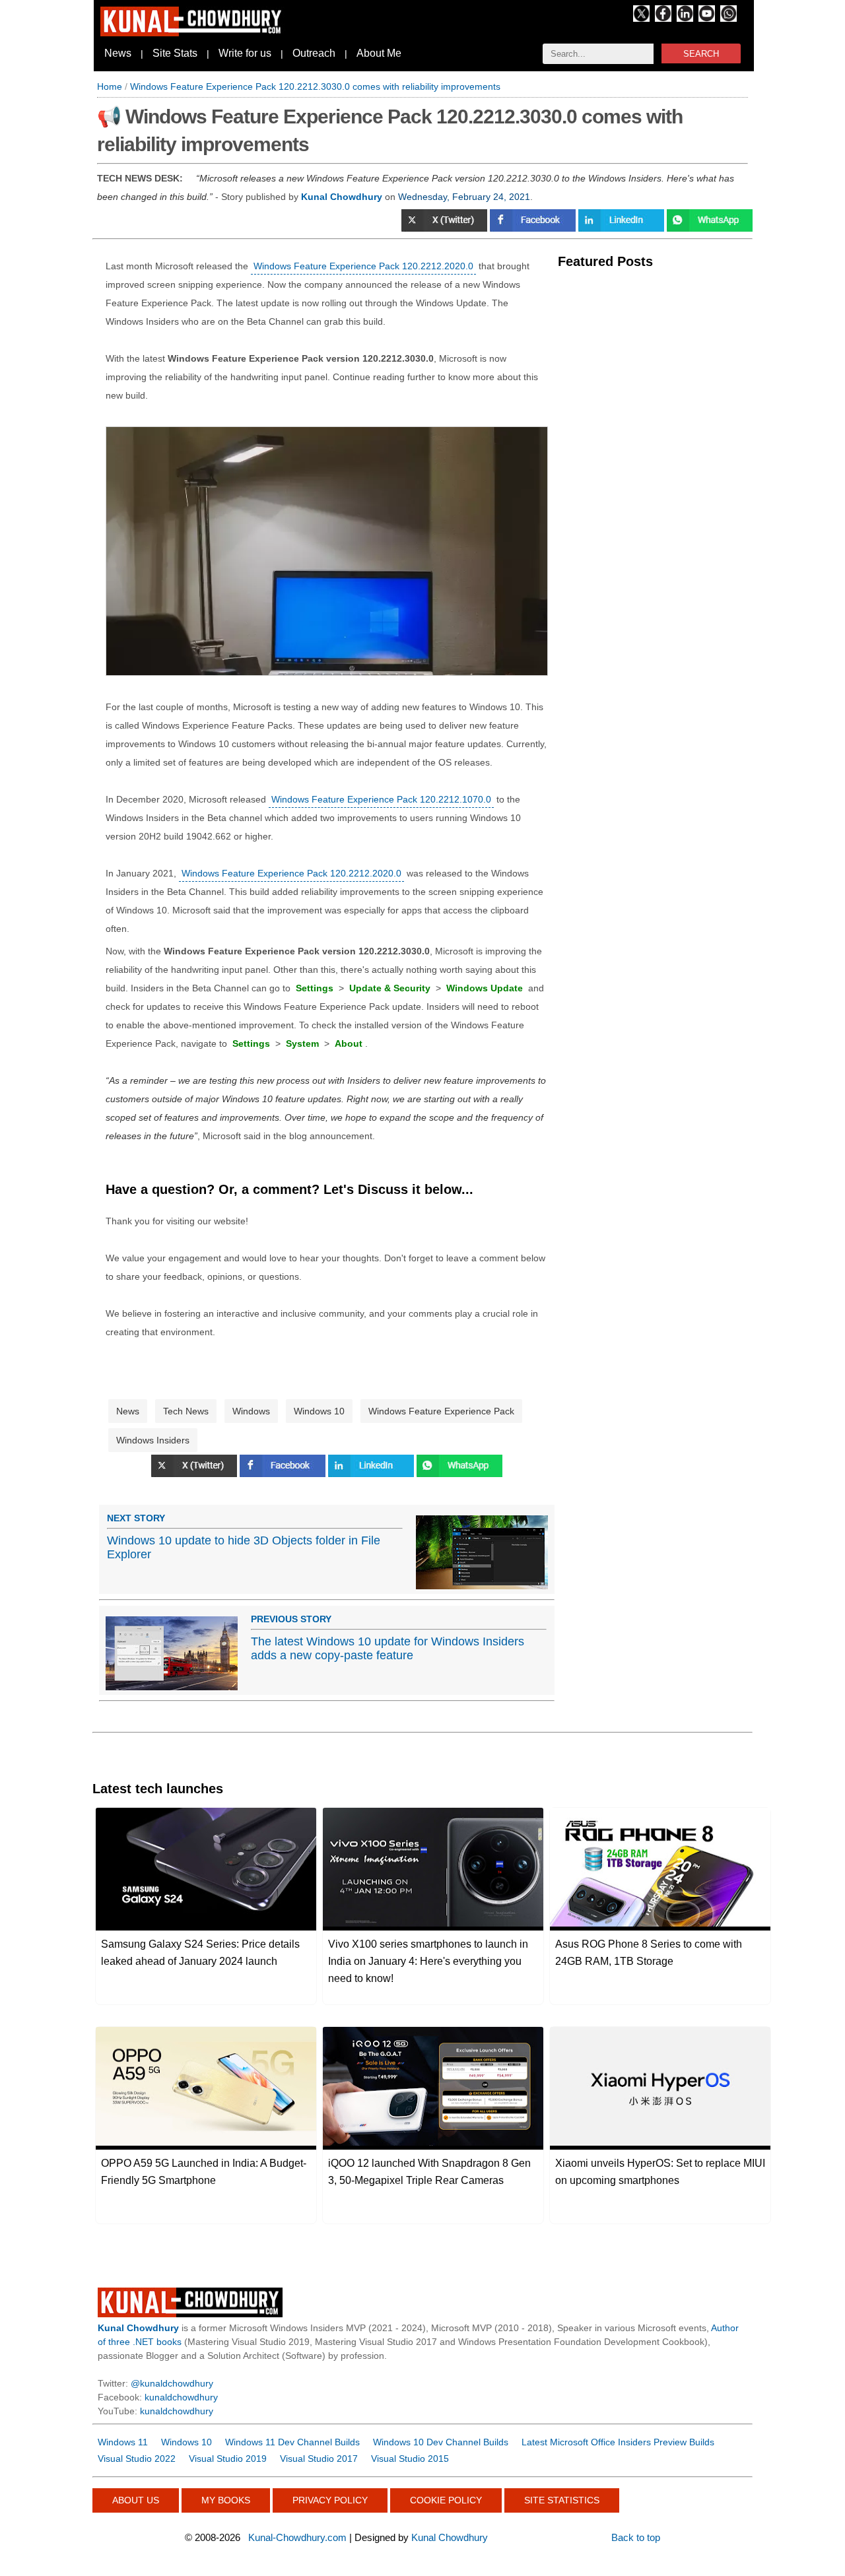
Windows (251, 1411)
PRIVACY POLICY (330, 2500)
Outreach (314, 53)
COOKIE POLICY (446, 2500)
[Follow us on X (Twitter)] (641, 18)
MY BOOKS (226, 2500)
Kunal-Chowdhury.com (297, 2537)
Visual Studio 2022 (137, 2459)
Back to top (636, 2537)
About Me (379, 53)
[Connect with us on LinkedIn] (685, 18)
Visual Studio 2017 (319, 2459)
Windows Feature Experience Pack (441, 1411)
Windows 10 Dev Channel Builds (441, 2442)
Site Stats (175, 53)
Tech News (186, 1411)
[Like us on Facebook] (663, 18)
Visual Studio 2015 (410, 2459)
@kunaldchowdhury (172, 2383)
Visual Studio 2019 (228, 2459)
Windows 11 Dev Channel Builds (292, 2442)
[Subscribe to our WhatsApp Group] (728, 18)
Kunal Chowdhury (450, 2537)
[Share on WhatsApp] (710, 228)
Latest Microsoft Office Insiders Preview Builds (618, 2442)
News (118, 53)
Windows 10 (319, 1411)
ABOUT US (136, 2500)
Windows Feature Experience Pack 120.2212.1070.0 (381, 799)
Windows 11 (123, 2442)
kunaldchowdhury (181, 2397)
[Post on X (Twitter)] (446, 228)
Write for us (245, 53)
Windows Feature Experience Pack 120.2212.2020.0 (363, 266)
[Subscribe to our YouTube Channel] (707, 18)
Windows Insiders (153, 1440)
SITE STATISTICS (562, 2500)
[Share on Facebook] (534, 228)
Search (701, 54)
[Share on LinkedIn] (623, 228)
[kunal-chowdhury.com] (193, 33)
